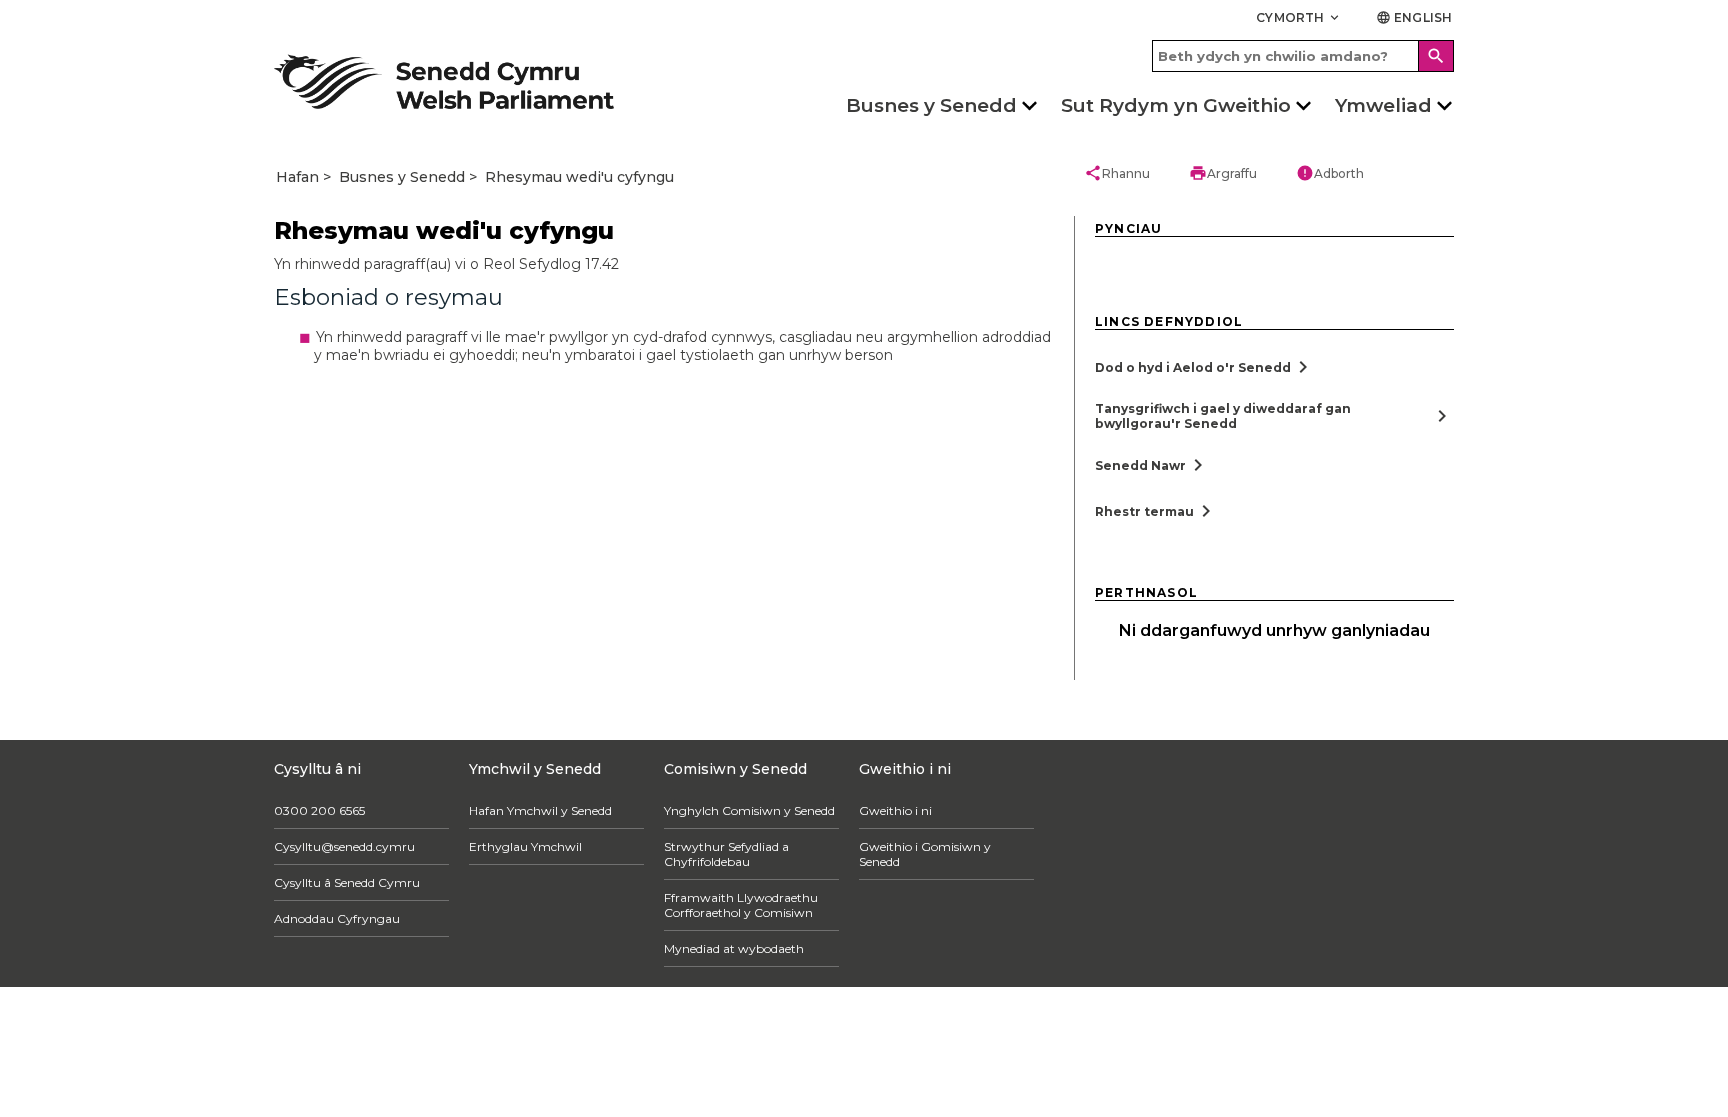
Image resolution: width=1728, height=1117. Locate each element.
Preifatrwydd (609, 1020)
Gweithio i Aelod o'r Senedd (952, 882)
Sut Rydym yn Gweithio (1176, 105)
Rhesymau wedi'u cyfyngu (579, 177)
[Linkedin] (1441, 820)
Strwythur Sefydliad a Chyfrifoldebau (736, 854)
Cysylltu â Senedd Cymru (347, 882)
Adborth (1330, 173)
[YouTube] (1382, 820)
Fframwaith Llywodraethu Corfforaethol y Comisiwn (751, 905)
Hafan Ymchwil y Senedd (545, 810)
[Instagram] (1324, 820)
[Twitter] (1265, 820)
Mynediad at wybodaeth (744, 948)
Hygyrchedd (518, 1020)
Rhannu (1117, 173)
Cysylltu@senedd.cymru (344, 846)
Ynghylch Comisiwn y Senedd (759, 810)
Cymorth (1299, 17)
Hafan (297, 177)
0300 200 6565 (319, 810)
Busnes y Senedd (931, 105)
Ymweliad (1383, 105)
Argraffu (1223, 173)
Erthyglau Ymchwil (530, 846)
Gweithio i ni (910, 810)
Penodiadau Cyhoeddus (942, 918)
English (1414, 17)
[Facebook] (1206, 820)
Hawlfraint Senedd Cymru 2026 (371, 1020)
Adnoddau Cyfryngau (337, 918)
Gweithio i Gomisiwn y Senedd (962, 846)
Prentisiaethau (916, 954)
